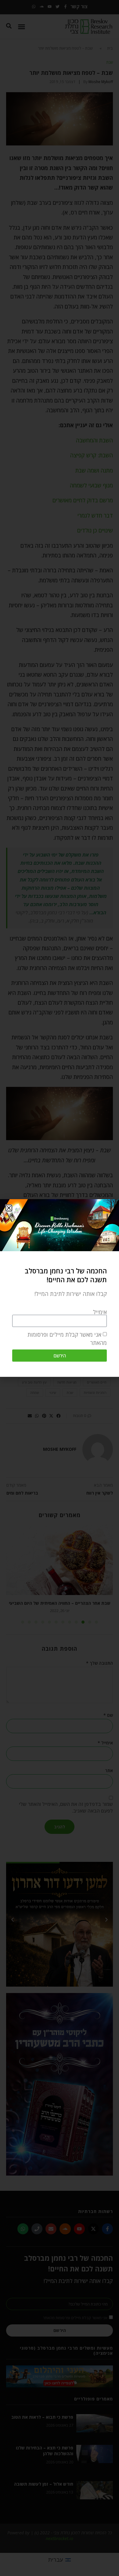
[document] (60, 1288)
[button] (9, 1208)
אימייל (100, 1312)
